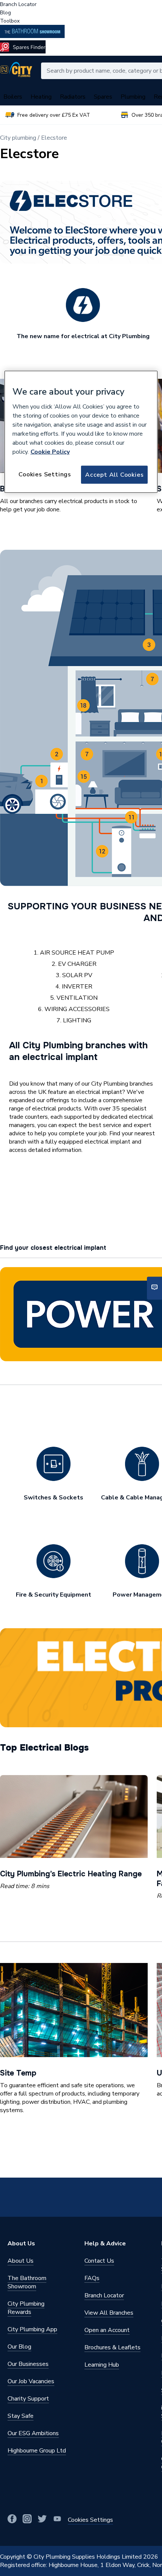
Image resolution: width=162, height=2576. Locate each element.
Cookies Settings (45, 474)
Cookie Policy (50, 451)
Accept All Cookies (114, 474)
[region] (81, 432)
